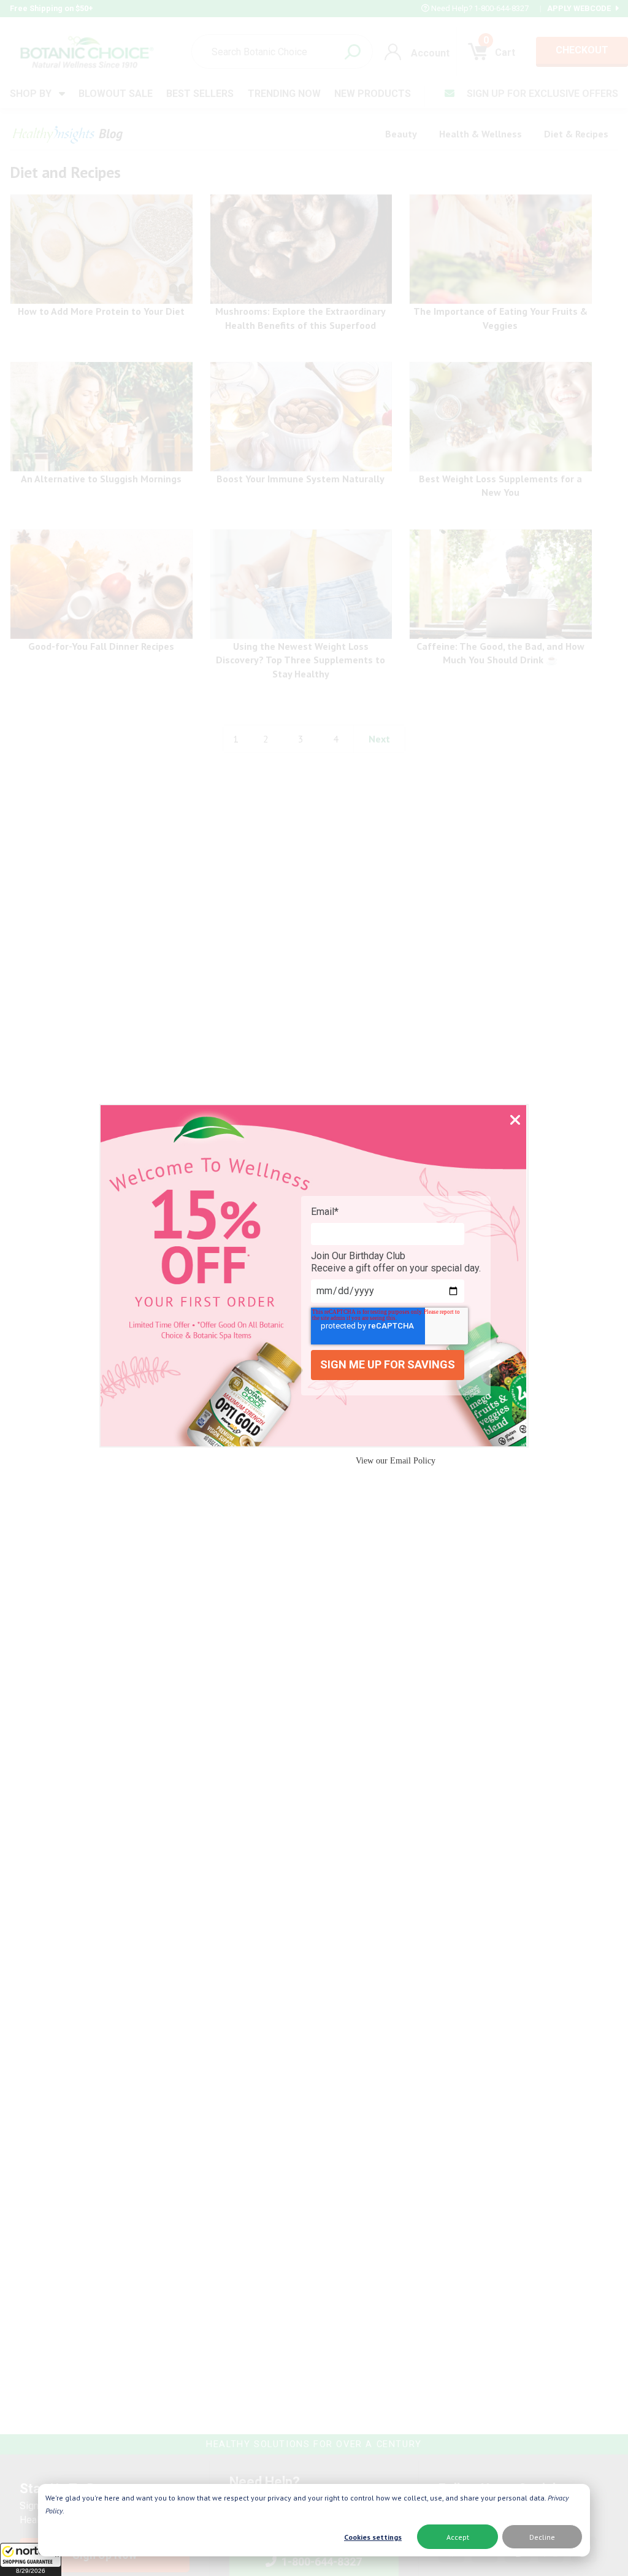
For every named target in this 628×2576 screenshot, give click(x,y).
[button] (31, 2559)
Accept (458, 2537)
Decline (542, 2537)
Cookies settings (373, 2537)
